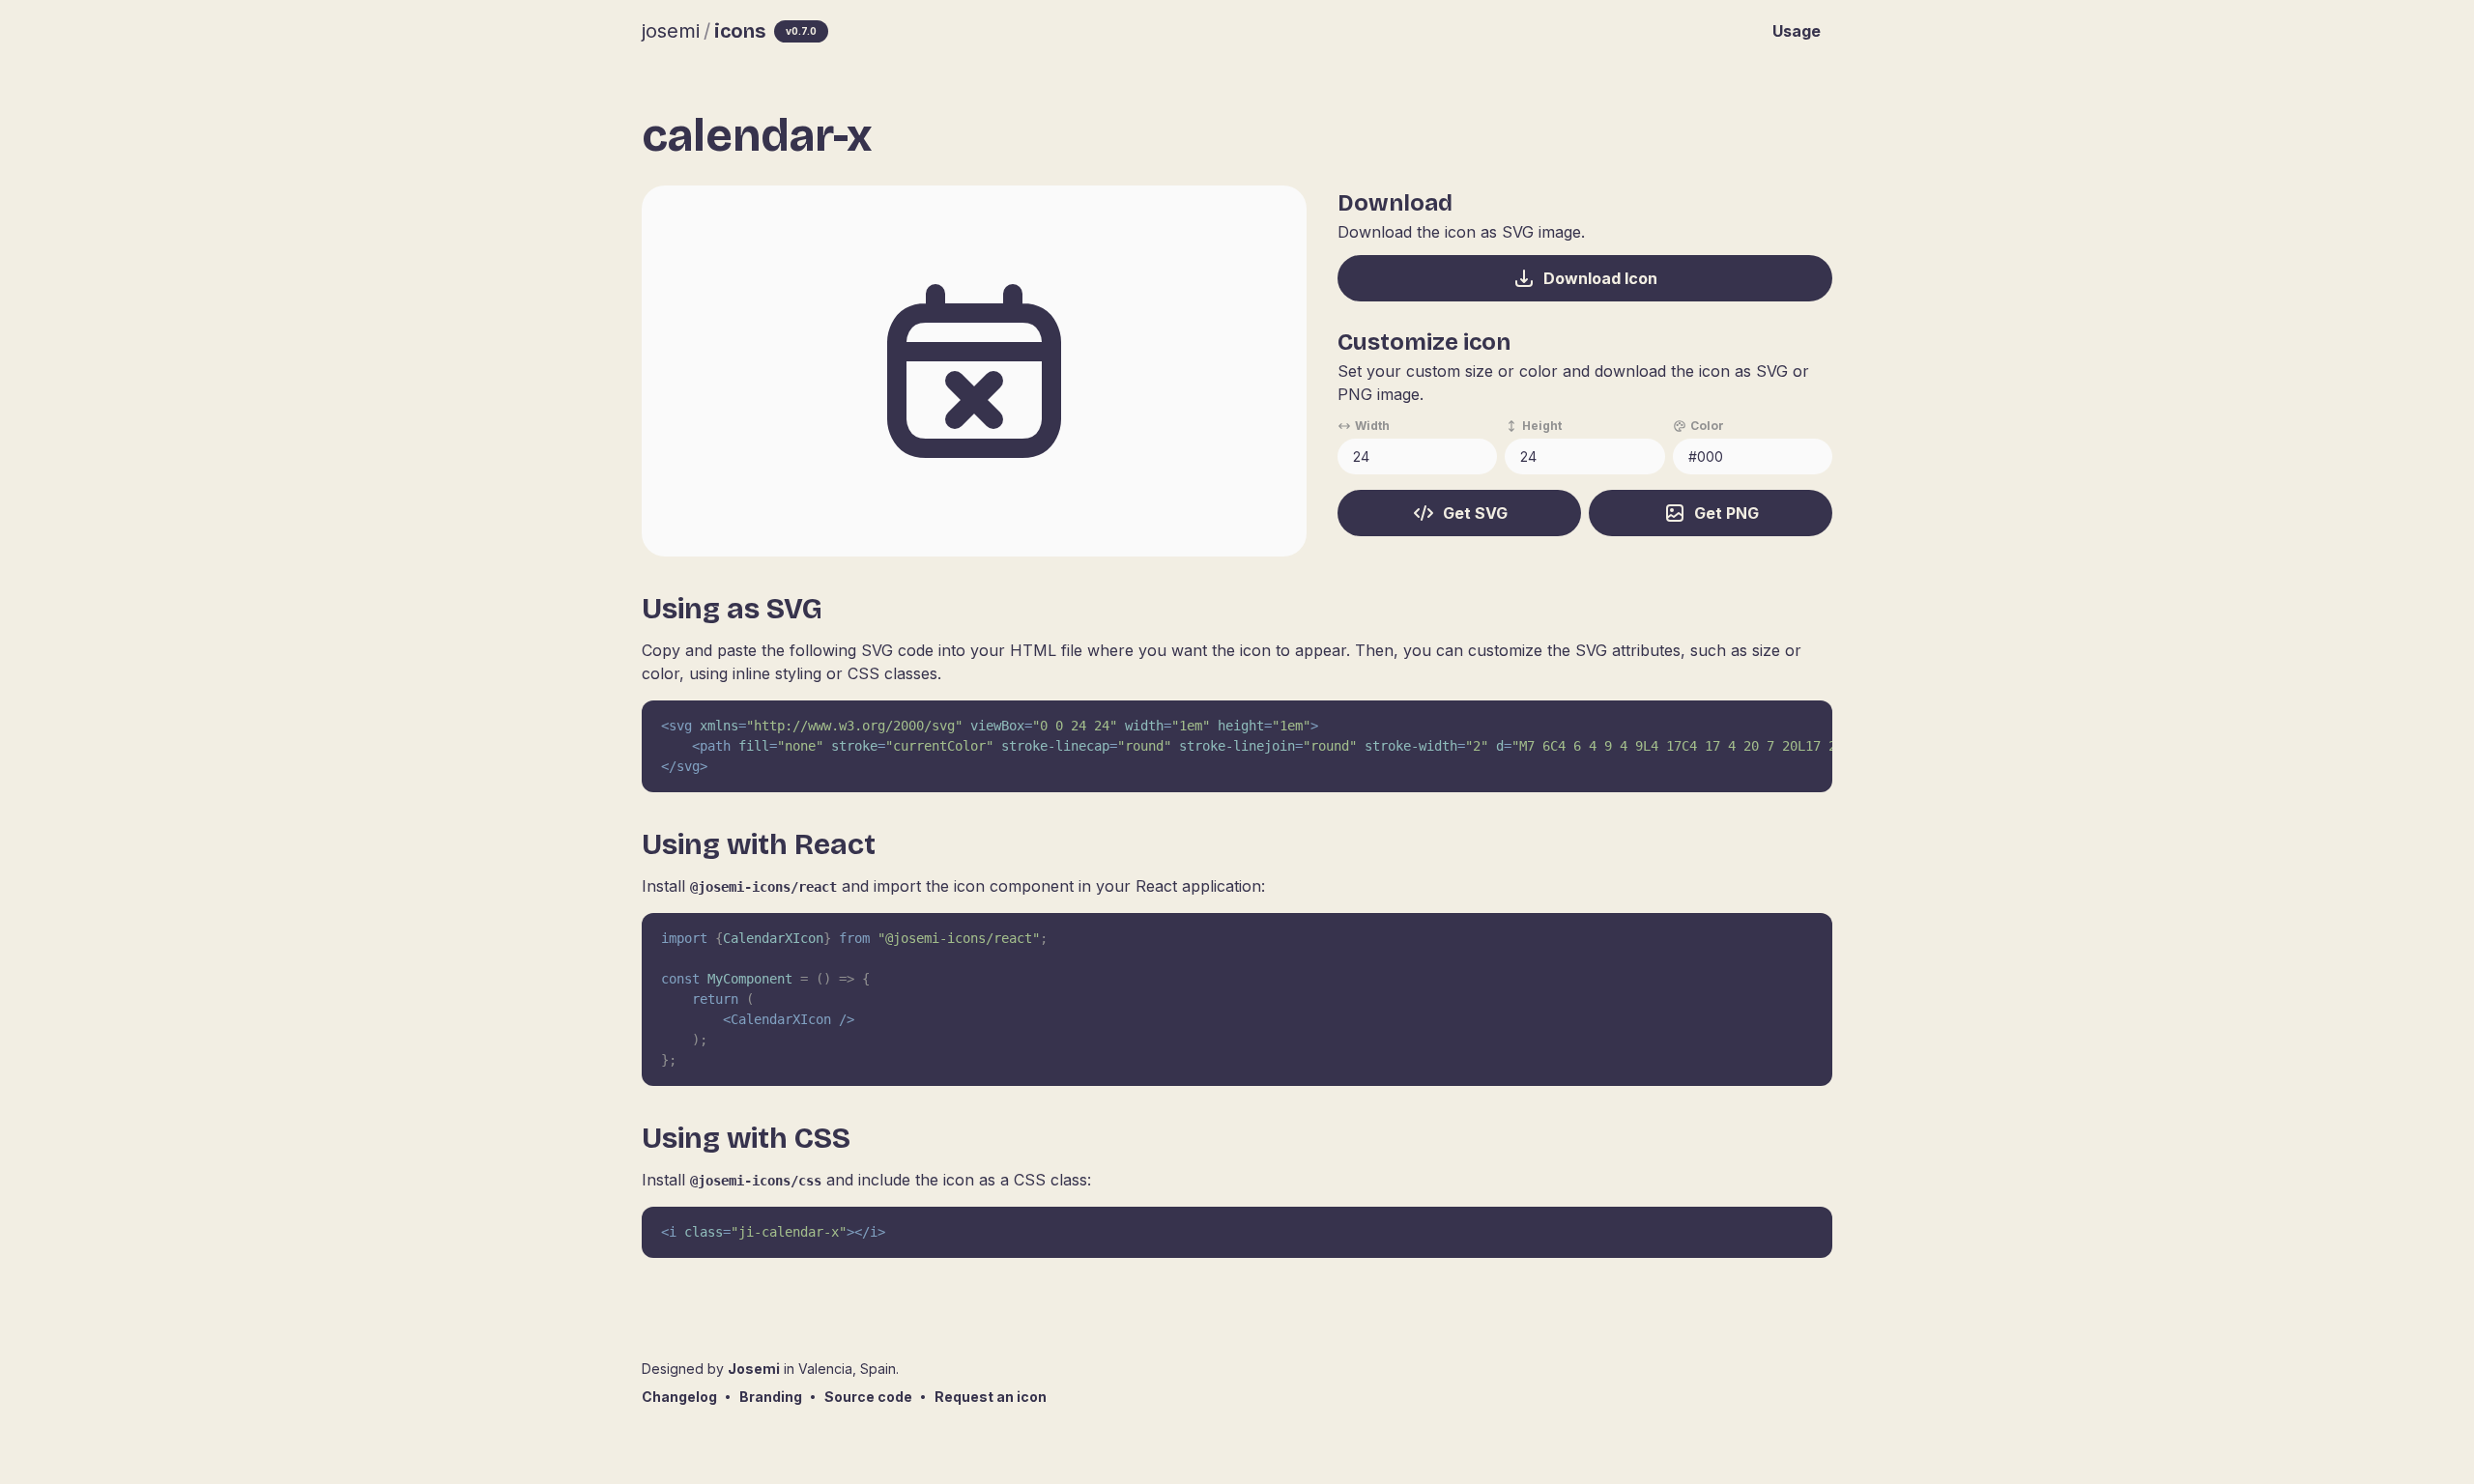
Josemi (754, 1369)
